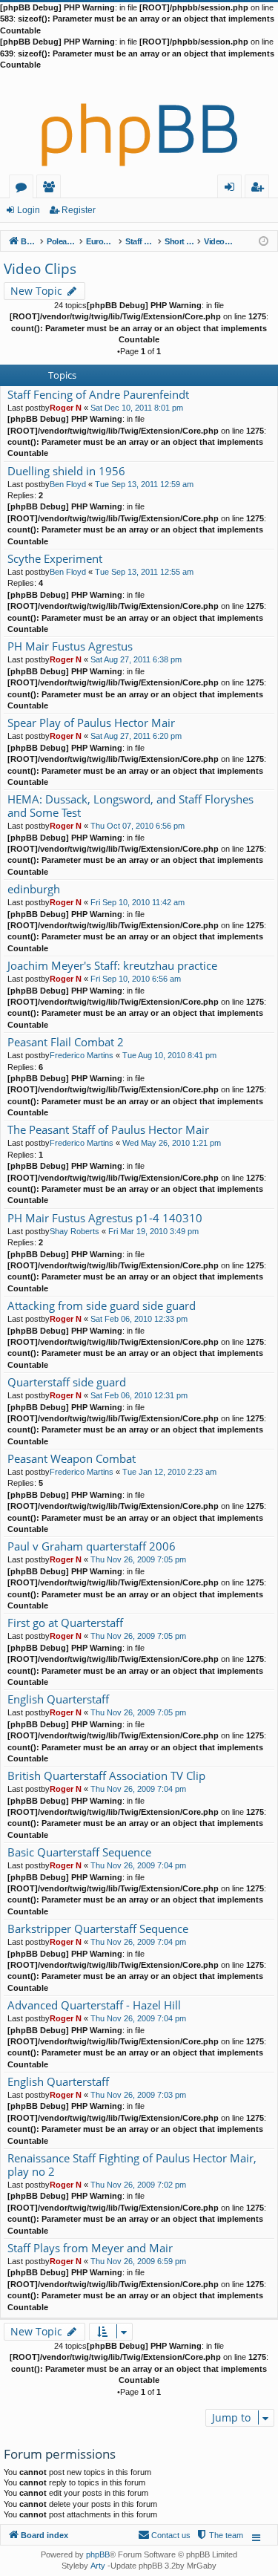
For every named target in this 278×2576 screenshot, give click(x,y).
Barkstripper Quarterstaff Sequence (98, 1929)
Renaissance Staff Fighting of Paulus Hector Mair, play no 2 (132, 2165)
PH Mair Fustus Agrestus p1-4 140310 (105, 1218)
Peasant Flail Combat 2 (66, 1042)
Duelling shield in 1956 (66, 471)
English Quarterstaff (58, 1699)
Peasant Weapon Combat (72, 1459)
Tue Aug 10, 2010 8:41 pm (169, 1055)
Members (52, 189)
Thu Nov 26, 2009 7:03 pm (138, 2095)
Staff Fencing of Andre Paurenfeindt (98, 395)
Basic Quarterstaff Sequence (79, 1852)
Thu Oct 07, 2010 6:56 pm (138, 826)
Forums (24, 189)
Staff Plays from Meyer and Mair (90, 2248)
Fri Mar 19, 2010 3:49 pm (153, 1231)
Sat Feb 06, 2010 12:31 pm (139, 1395)
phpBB (98, 2554)
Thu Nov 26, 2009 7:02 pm (138, 2185)
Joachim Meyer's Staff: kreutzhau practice (112, 966)
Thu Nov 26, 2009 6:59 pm (138, 2261)
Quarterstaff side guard (67, 1382)
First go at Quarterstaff (65, 1623)
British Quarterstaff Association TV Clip (106, 1776)
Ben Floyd (68, 484)
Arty (98, 2566)
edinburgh (34, 889)
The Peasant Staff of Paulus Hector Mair (108, 1130)
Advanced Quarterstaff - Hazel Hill (94, 2005)
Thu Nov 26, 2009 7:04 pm (138, 1789)
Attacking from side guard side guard (102, 1306)
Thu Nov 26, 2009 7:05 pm (138, 1559)
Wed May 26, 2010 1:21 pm (172, 1143)
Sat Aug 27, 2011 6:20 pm (136, 736)
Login (29, 210)
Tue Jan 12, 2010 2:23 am (169, 1472)
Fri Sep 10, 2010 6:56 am (136, 979)
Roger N (66, 408)
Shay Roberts (75, 1231)
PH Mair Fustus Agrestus (70, 646)
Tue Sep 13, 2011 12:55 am (144, 572)
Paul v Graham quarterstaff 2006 (92, 1546)
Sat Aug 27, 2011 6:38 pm (136, 659)
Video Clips (40, 269)
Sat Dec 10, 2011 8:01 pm (137, 408)
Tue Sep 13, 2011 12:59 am (144, 484)
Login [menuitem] (232, 189)
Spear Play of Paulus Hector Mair (91, 723)
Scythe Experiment (55, 559)
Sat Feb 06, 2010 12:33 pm (139, 1319)
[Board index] (139, 123)
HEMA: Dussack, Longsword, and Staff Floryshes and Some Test (130, 806)
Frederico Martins (82, 1055)
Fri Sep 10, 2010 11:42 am (138, 902)
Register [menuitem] (260, 189)
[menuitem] (219, 2535)
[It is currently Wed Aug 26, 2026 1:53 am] (264, 240)
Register (79, 210)
